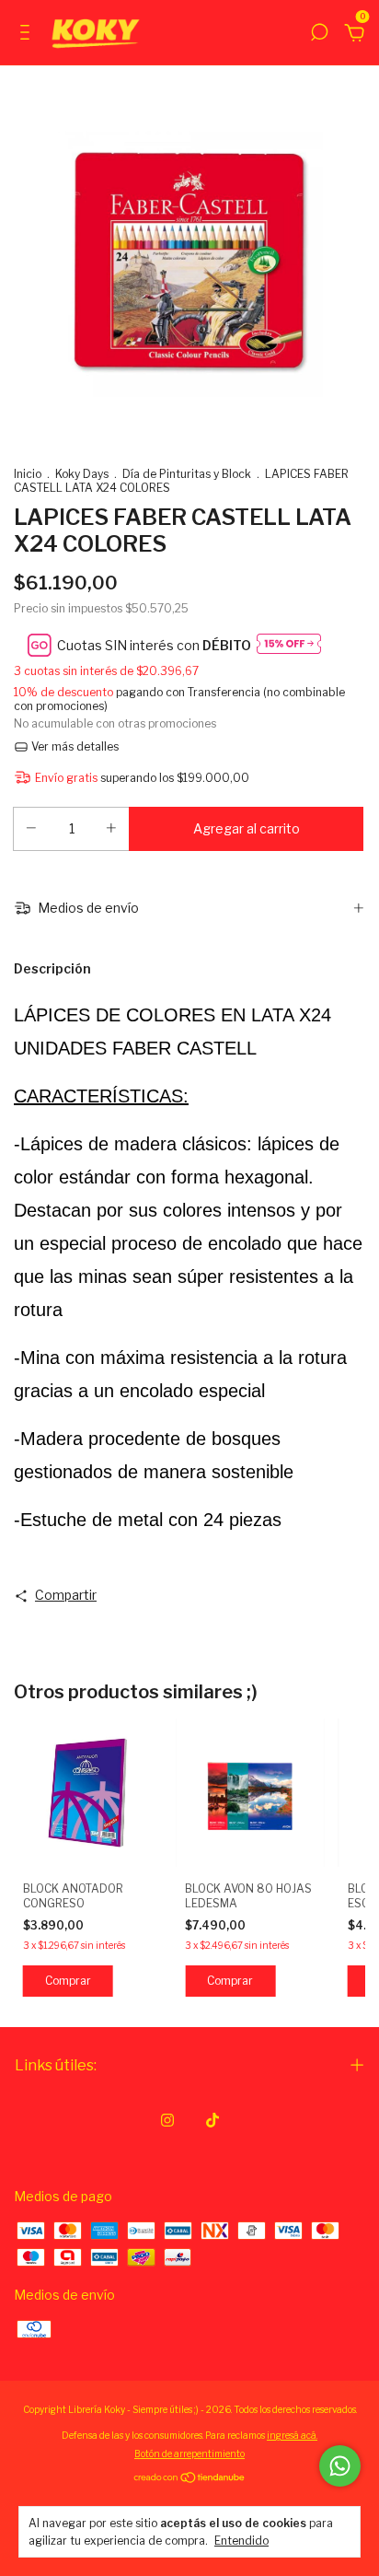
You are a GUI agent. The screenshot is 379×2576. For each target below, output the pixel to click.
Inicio (28, 474)
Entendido (241, 2541)
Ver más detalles (74, 746)
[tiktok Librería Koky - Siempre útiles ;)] (212, 2120)
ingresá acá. (292, 2435)
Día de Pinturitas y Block (187, 474)
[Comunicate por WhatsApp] (340, 2466)
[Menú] (28, 35)
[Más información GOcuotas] (289, 645)
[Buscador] (319, 35)
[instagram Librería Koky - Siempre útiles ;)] (167, 2120)
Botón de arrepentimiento (189, 2454)
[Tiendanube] (190, 2479)
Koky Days (82, 474)
